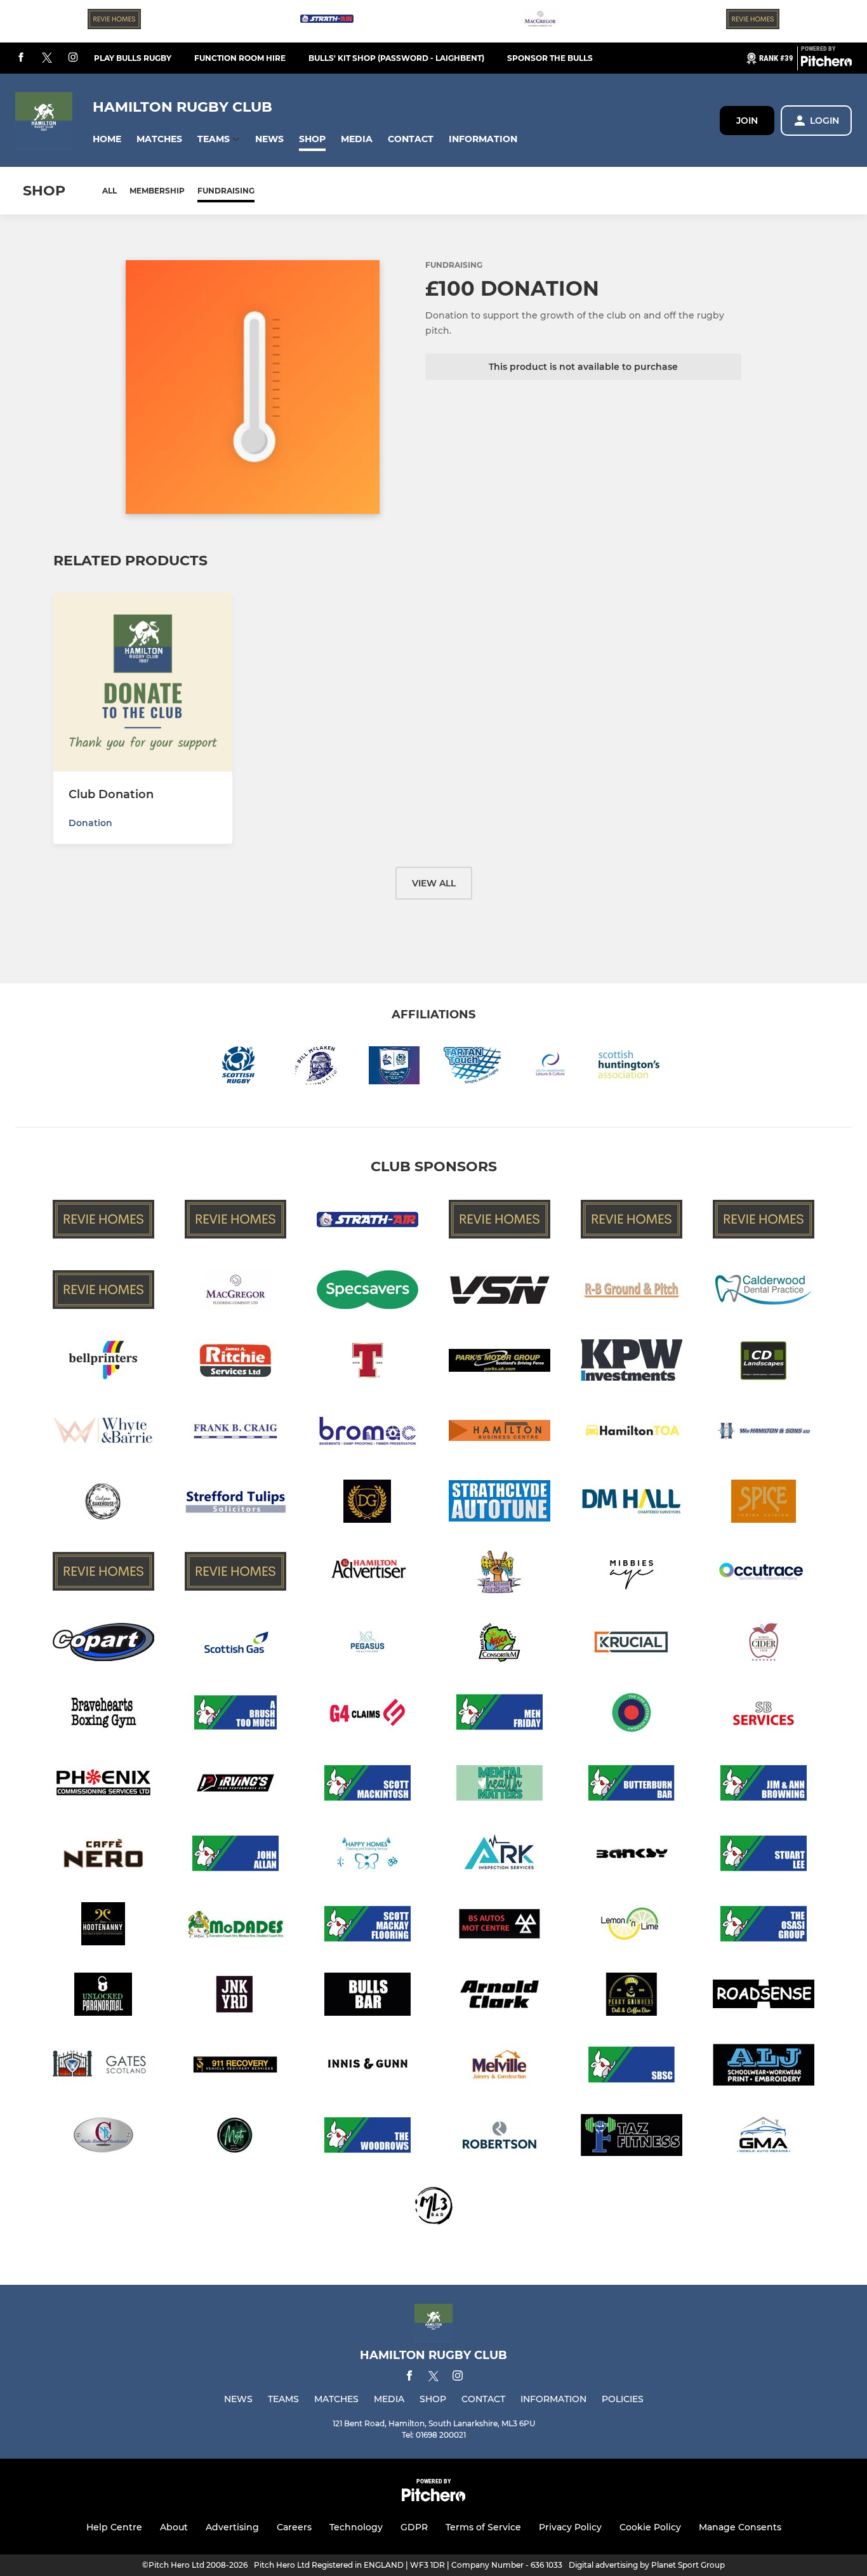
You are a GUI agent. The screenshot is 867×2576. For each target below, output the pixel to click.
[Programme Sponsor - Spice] (764, 1503)
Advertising (232, 2527)
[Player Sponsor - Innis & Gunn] (367, 2067)
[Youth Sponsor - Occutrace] (764, 1574)
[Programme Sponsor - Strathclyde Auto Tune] (500, 1503)
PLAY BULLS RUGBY (133, 58)
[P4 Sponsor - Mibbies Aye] (632, 1574)
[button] (107, 139)
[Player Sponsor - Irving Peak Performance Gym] (235, 1785)
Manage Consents (740, 2527)
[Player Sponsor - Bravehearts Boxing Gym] (103, 1715)
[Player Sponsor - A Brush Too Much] (235, 1715)
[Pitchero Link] (826, 63)
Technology (356, 2527)
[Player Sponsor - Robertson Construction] (500, 2137)
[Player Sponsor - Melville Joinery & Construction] (500, 2067)
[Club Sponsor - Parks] (500, 1363)
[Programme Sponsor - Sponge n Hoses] (500, 1574)
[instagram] (73, 58)
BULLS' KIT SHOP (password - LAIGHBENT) (396, 58)
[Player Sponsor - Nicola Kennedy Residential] (103, 2137)
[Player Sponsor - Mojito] (235, 2137)
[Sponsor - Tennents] (367, 1363)
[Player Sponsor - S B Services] (764, 1715)
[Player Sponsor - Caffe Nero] (103, 1856)
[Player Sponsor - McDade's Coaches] (235, 1926)
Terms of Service (483, 2527)
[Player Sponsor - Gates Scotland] (103, 2067)
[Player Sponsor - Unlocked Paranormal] (103, 1996)
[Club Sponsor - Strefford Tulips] (235, 1503)
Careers (294, 2527)
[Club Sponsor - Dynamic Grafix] (367, 1503)
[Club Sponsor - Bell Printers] (103, 1363)
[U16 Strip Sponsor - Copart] (103, 1644)
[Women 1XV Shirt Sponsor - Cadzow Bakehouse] (103, 1503)
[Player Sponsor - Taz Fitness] (632, 2137)
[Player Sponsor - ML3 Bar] (433, 2208)
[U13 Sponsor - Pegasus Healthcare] (367, 1644)
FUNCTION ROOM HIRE (240, 58)
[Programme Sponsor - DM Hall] (632, 1503)
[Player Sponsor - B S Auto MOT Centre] (500, 1926)
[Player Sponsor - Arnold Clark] (500, 1996)
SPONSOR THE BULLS (550, 58)
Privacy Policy (570, 2527)
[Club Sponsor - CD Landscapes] (764, 1363)
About (174, 2527)
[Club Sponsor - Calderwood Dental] (764, 1292)
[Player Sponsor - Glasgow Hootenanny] (103, 1926)
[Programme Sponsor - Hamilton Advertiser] (367, 1574)
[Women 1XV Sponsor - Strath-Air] (327, 21)
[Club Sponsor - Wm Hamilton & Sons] (764, 1433)
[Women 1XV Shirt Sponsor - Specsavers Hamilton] (367, 1292)
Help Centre (114, 2527)
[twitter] (47, 58)
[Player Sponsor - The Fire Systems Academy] (632, 1715)
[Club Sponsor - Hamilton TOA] (632, 1433)
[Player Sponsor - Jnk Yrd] (235, 1996)
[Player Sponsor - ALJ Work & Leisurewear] (764, 2067)
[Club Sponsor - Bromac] (367, 1433)
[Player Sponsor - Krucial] (632, 1644)
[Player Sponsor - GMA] (764, 2137)
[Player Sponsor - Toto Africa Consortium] (500, 1644)
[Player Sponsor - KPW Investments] (632, 1363)
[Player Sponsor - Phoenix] (103, 1785)
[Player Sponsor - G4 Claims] (367, 1715)
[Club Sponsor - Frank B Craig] (235, 1433)
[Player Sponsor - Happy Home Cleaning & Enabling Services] (367, 1856)
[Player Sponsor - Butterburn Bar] (632, 1785)
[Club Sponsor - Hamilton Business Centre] (500, 1433)
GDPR (414, 2527)
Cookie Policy (650, 2527)
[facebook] (21, 58)
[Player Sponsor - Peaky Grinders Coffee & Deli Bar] (632, 1996)
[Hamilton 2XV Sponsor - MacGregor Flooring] (540, 21)
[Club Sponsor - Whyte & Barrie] (103, 1433)
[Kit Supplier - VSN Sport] (500, 1292)
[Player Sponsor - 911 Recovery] (235, 2067)
